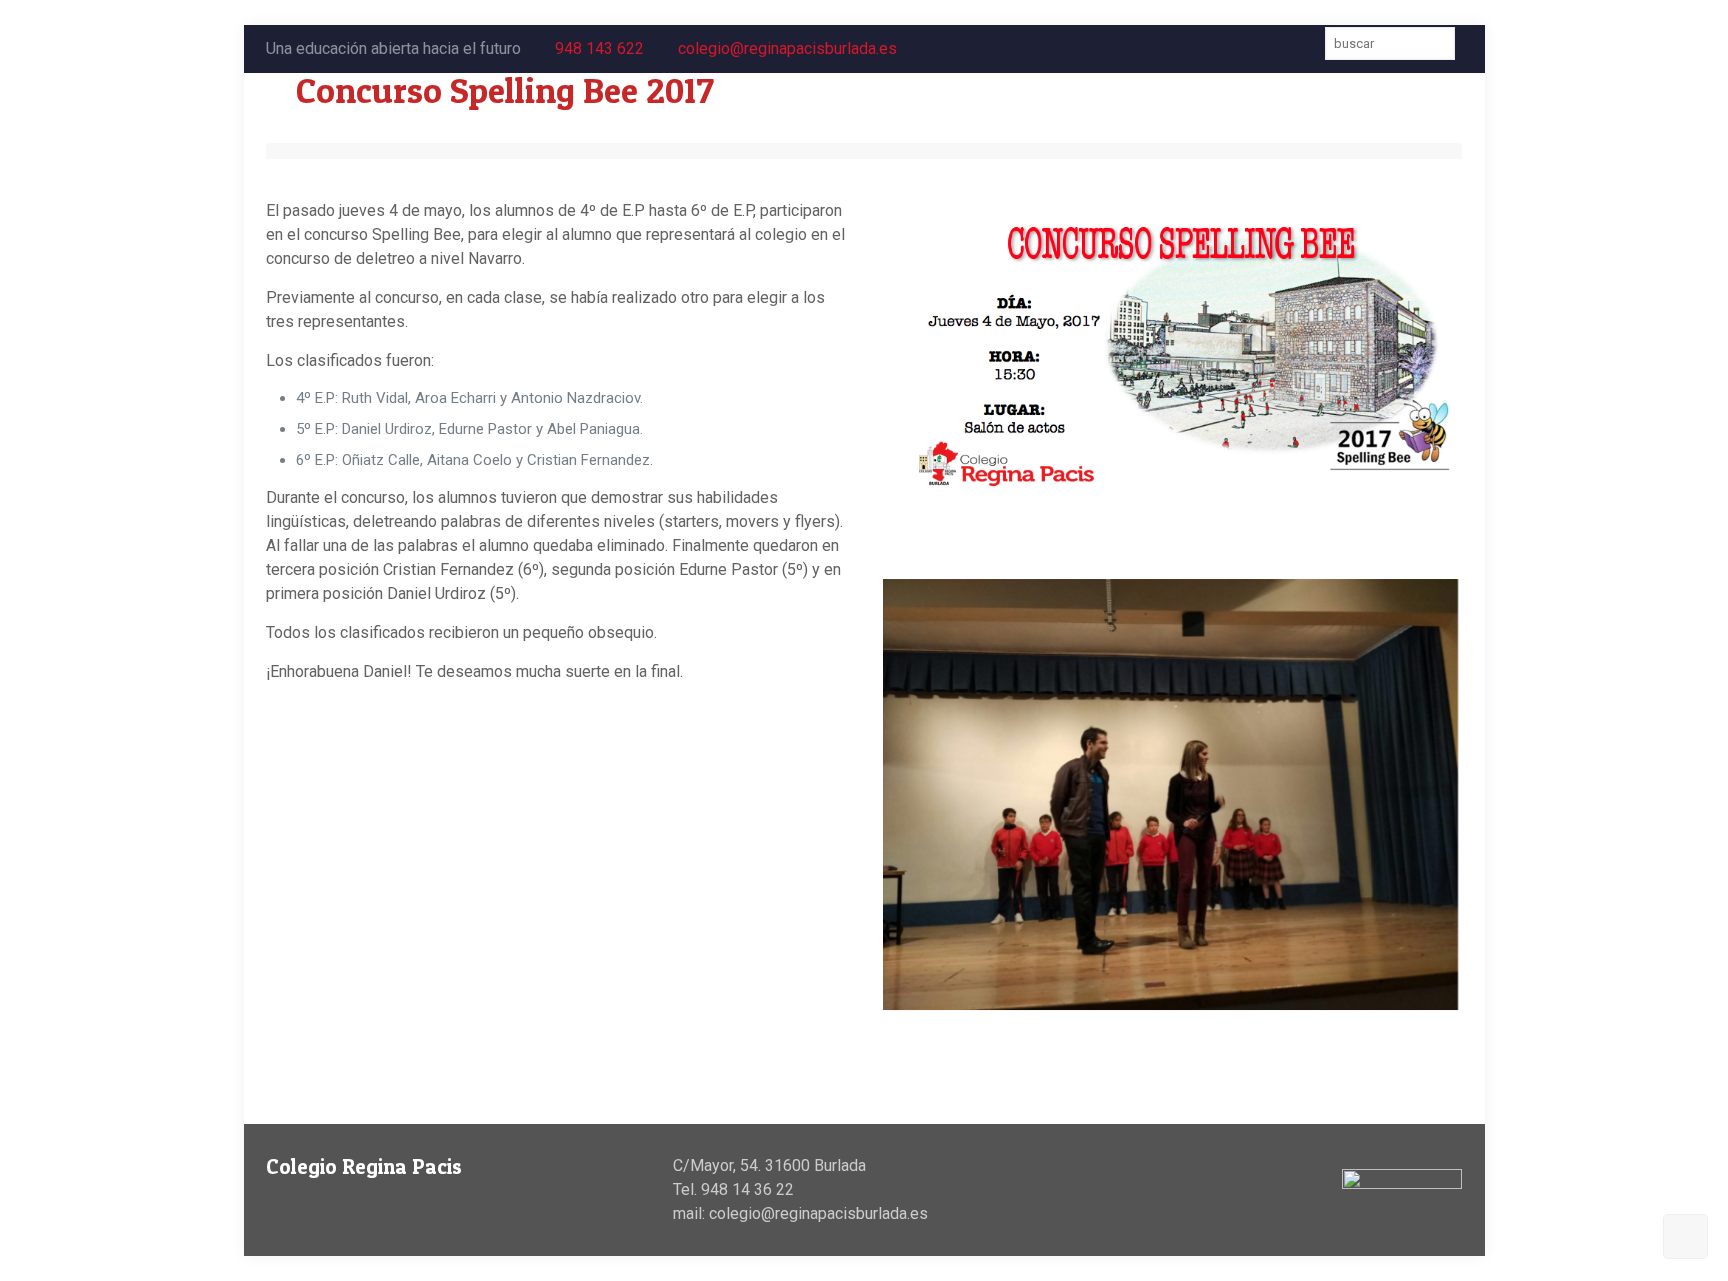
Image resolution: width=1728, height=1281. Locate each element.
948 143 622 (599, 48)
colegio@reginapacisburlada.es (787, 48)
